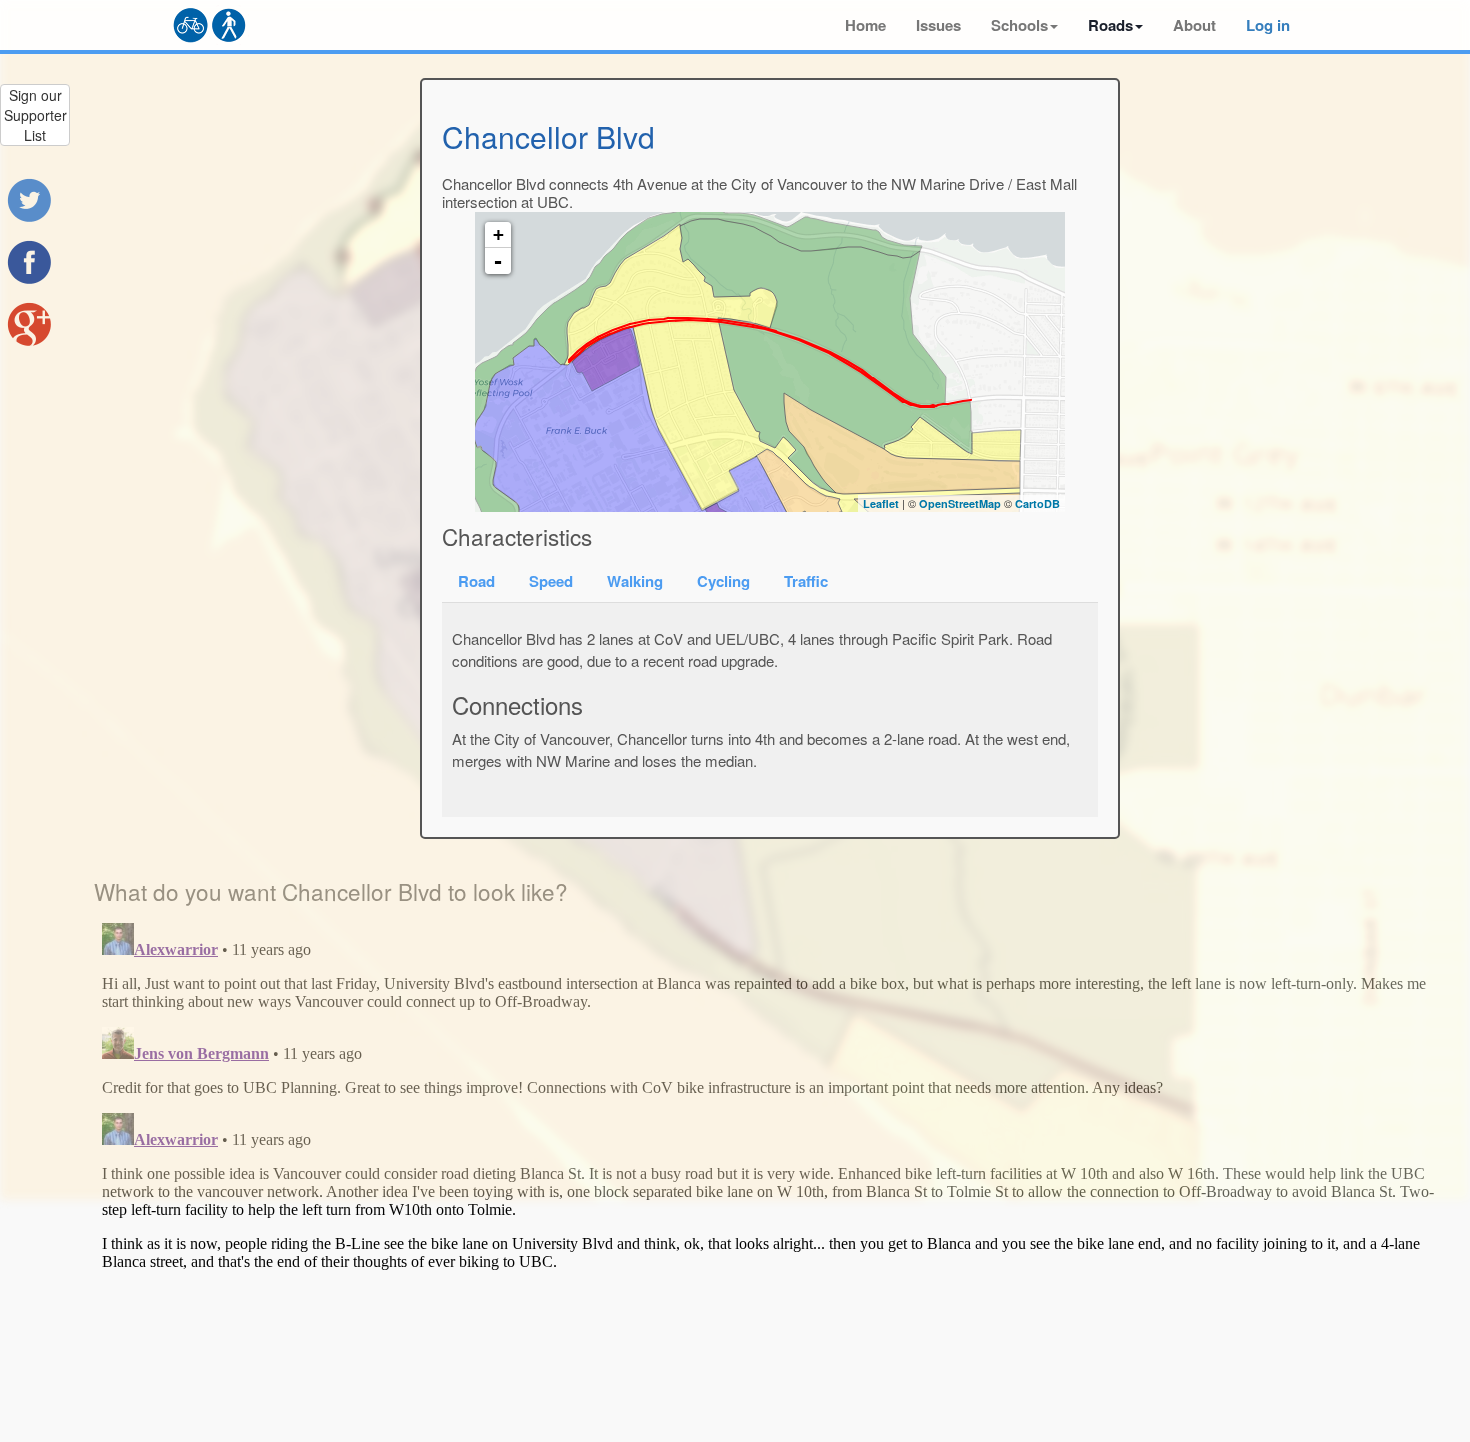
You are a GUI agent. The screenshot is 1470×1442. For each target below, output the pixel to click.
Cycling (723, 581)
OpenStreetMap (960, 503)
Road (476, 581)
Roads (1110, 25)
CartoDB (1037, 503)
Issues (938, 25)
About (1194, 25)
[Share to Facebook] (29, 262)
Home (865, 25)
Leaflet (881, 503)
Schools (1019, 25)
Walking (635, 581)
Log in (1268, 25)
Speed (551, 581)
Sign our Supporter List (35, 115)
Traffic (806, 581)
